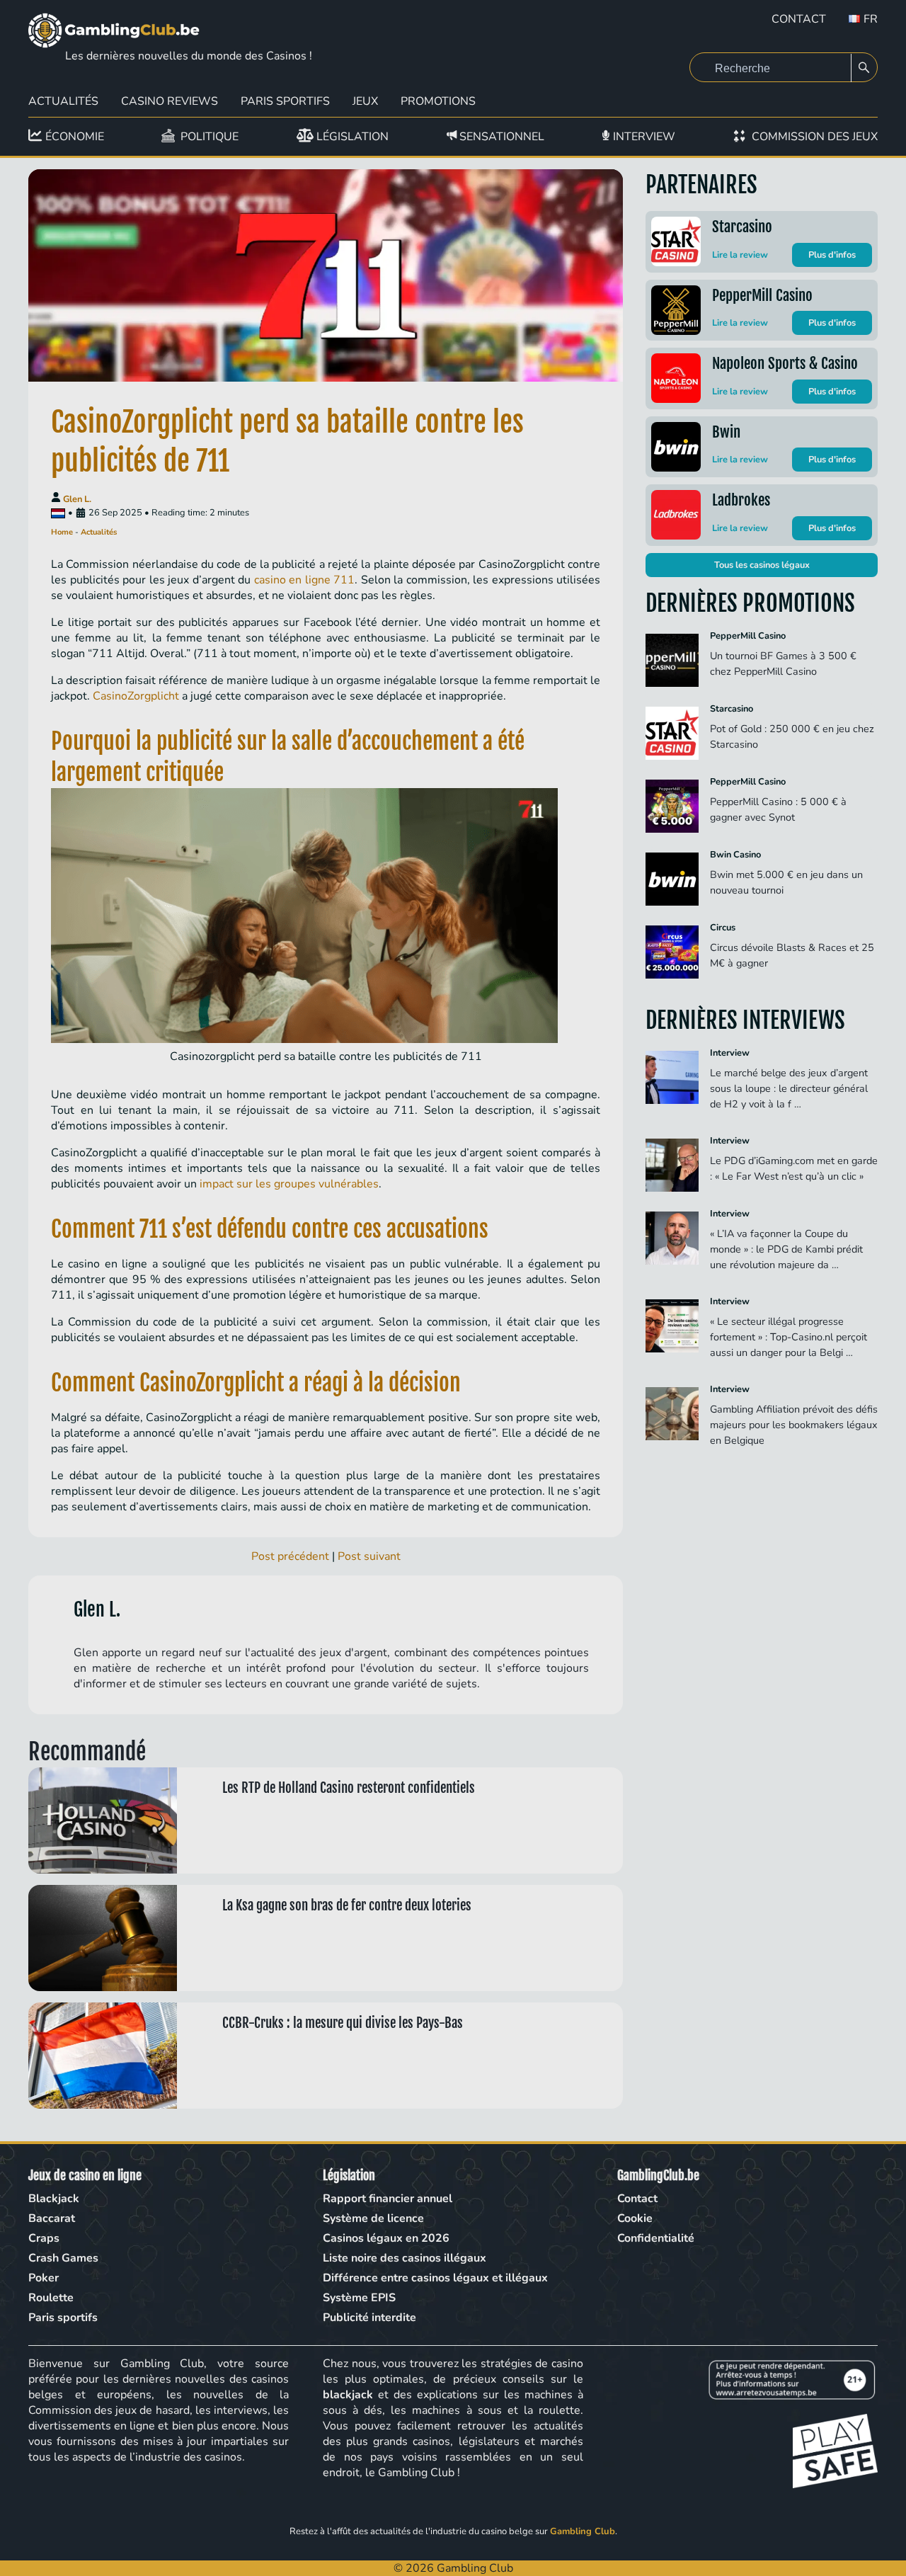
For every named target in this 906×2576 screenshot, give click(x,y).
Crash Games (63, 2258)
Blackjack (54, 2199)
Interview (730, 1053)
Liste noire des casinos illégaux (405, 2258)
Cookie (635, 2218)
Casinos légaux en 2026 (386, 2238)
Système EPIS (359, 2298)
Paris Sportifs (285, 101)
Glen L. (77, 499)
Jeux (365, 101)
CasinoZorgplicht (136, 696)
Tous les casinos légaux (762, 565)
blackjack (348, 2395)
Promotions (438, 101)
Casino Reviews (170, 101)
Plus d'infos (832, 255)
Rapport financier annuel (388, 2199)
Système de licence (373, 2218)
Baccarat (52, 2218)
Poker (44, 2278)
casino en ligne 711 (305, 580)
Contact (799, 19)
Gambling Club (583, 2531)
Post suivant (369, 1556)
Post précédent (290, 1556)
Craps (44, 2238)
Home (62, 532)
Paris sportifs (63, 2318)
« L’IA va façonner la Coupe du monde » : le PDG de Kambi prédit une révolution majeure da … (786, 1249)
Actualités (63, 101)
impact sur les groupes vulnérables (289, 1184)
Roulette (51, 2298)
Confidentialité (656, 2238)
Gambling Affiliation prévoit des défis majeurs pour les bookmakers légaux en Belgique (794, 1425)
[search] (864, 68)
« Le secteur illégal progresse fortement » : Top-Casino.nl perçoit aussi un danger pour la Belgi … (789, 1337)
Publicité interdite (369, 2318)
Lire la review (740, 255)
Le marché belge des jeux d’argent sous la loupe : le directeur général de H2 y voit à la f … (789, 1088)
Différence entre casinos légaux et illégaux (435, 2278)
